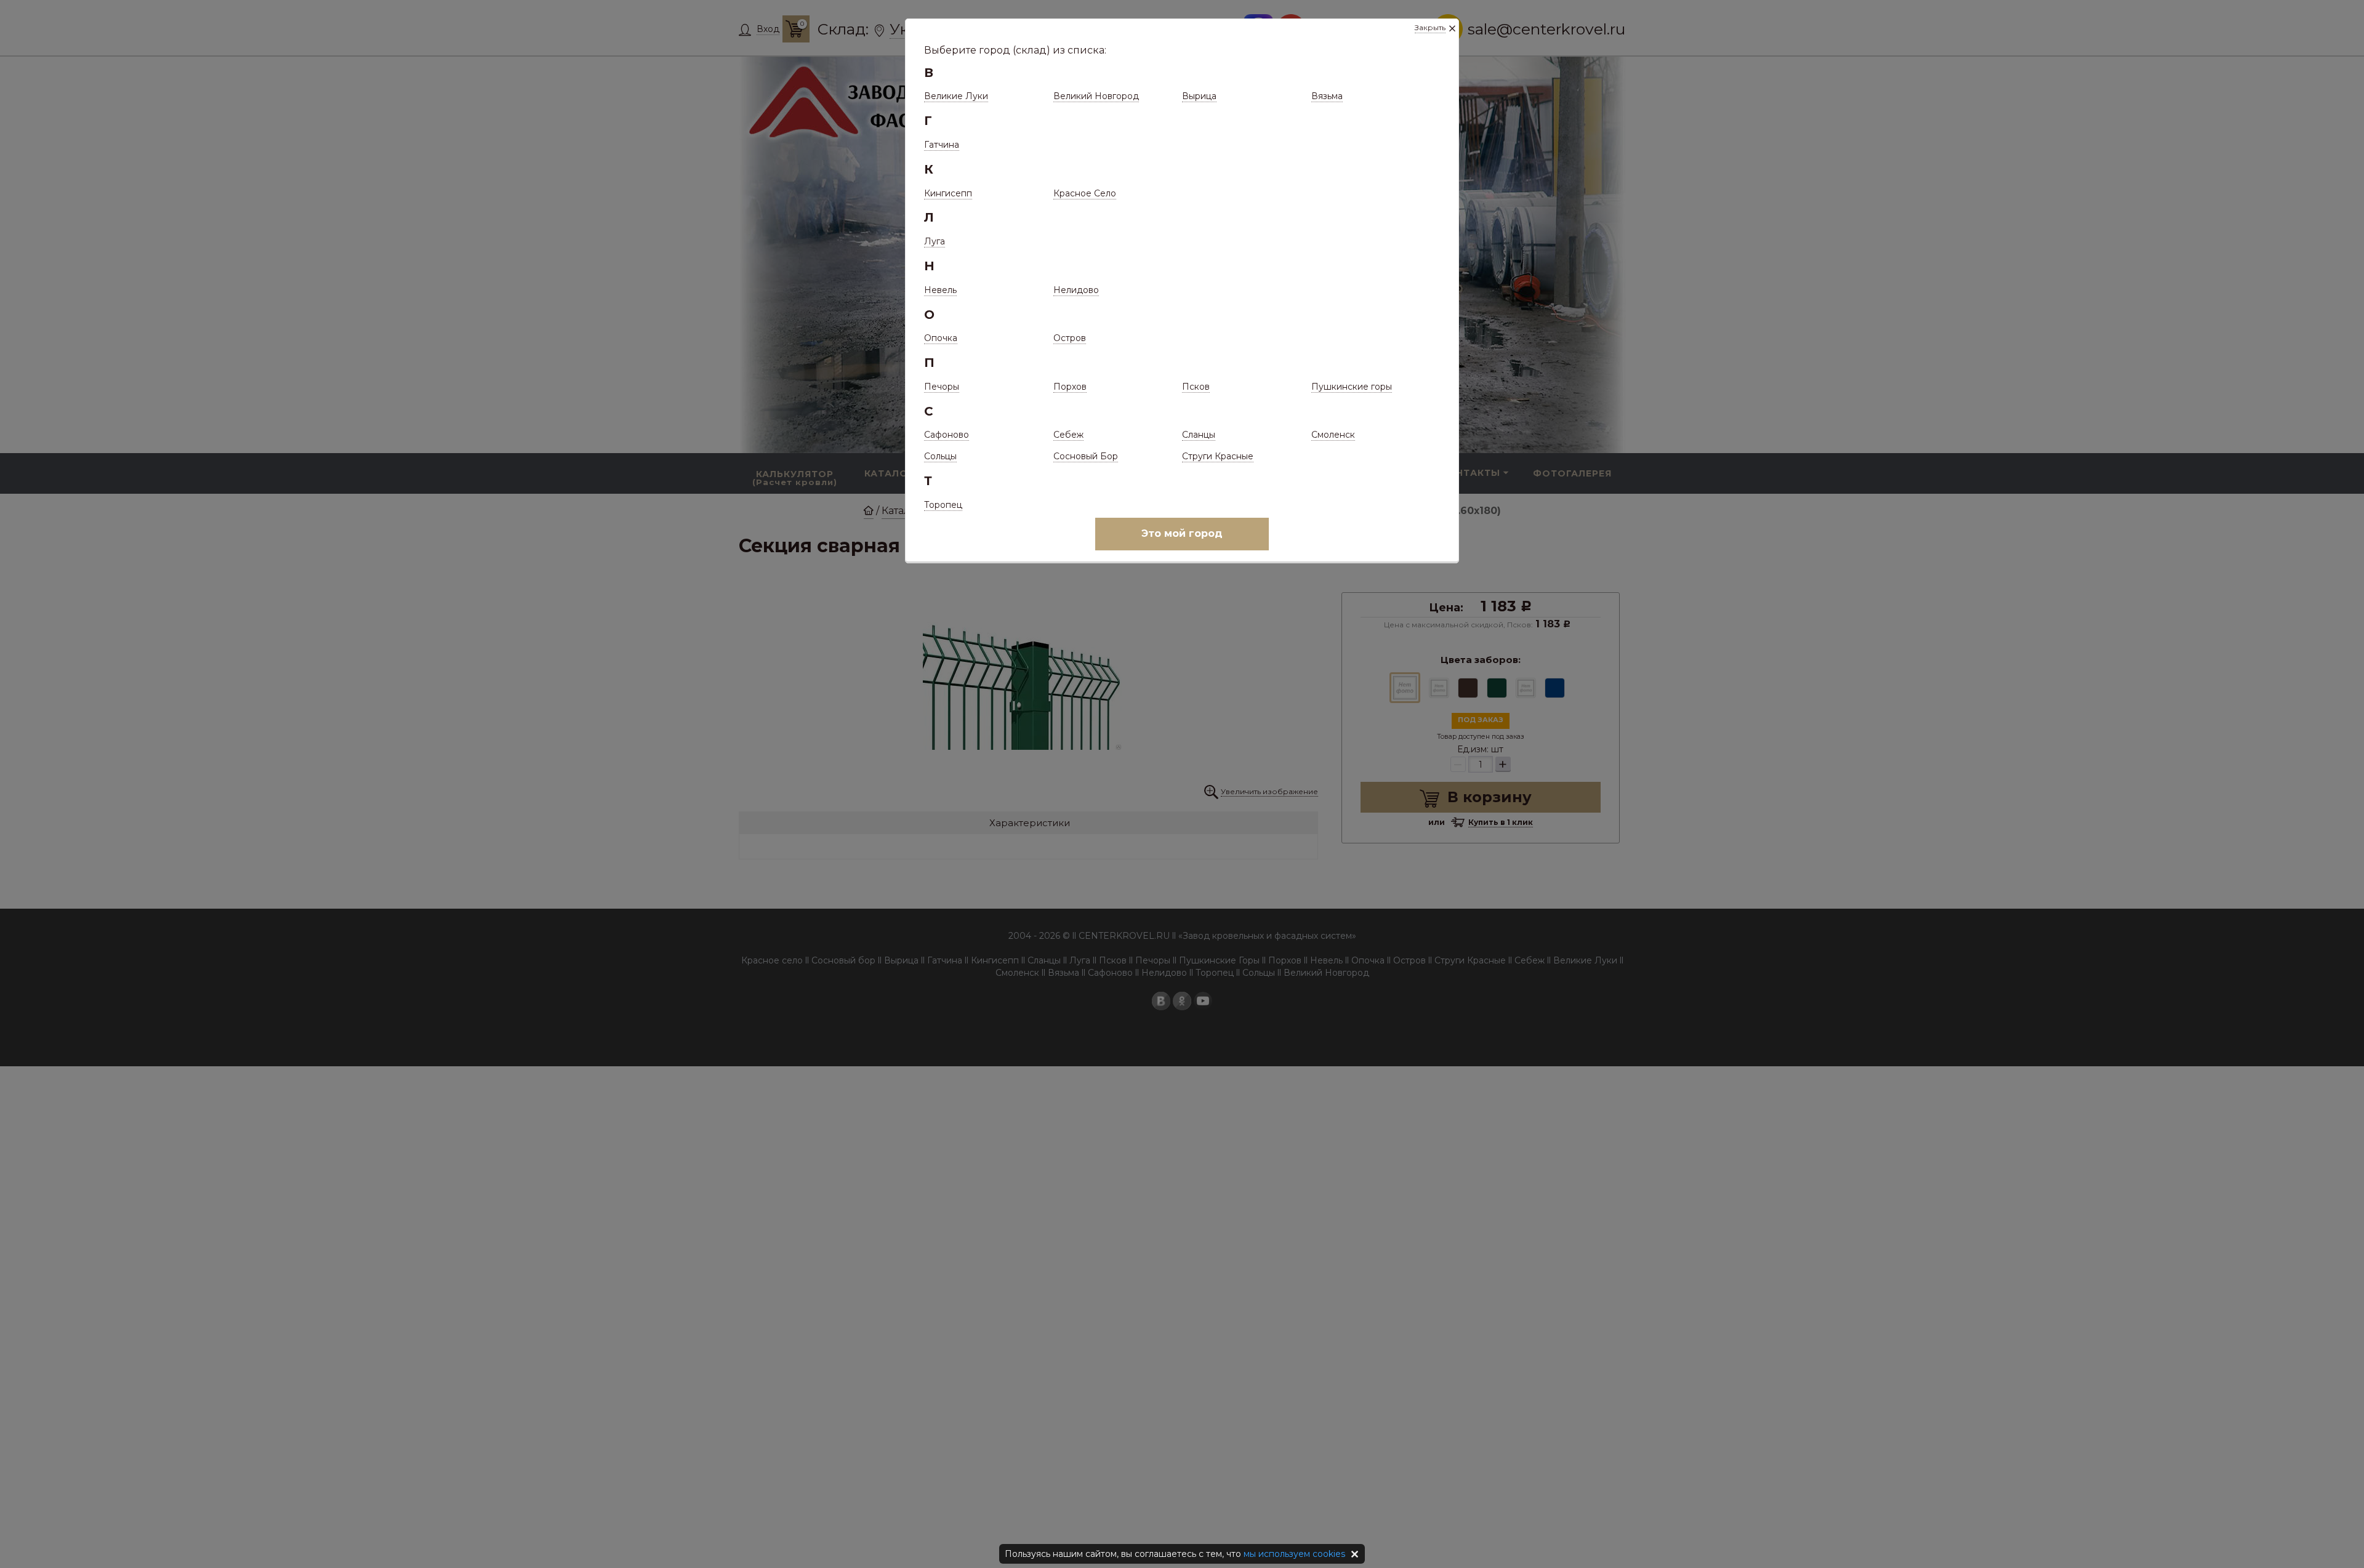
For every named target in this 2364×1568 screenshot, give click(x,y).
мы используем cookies (1294, 1554)
